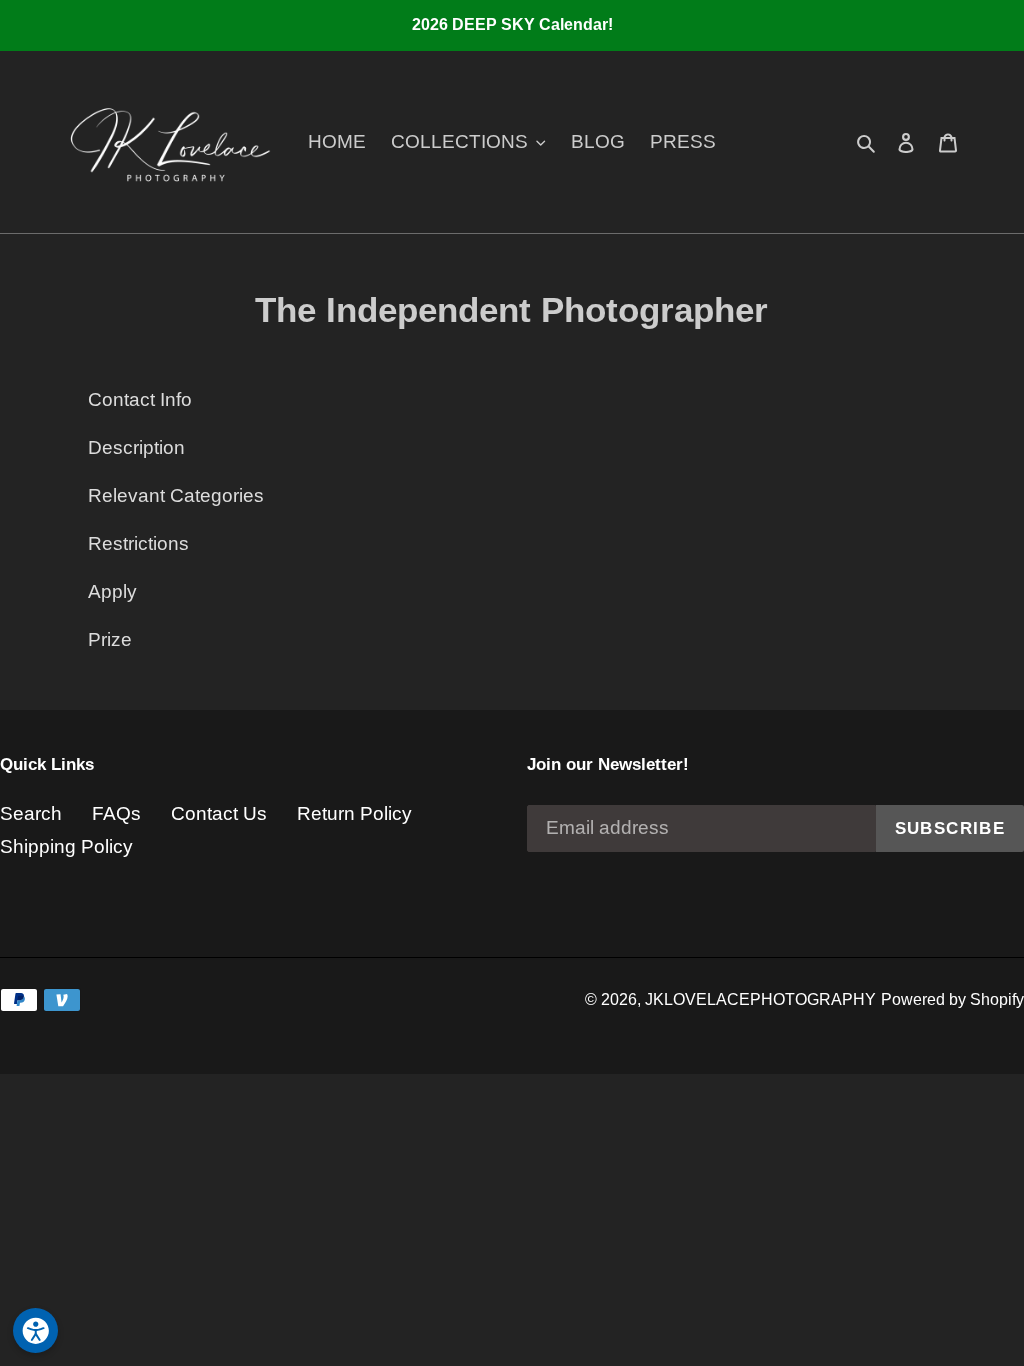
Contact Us (219, 813)
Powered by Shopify (952, 999)
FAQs (116, 813)
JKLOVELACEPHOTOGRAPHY (760, 999)
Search (31, 813)
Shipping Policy (66, 846)
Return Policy (354, 813)
